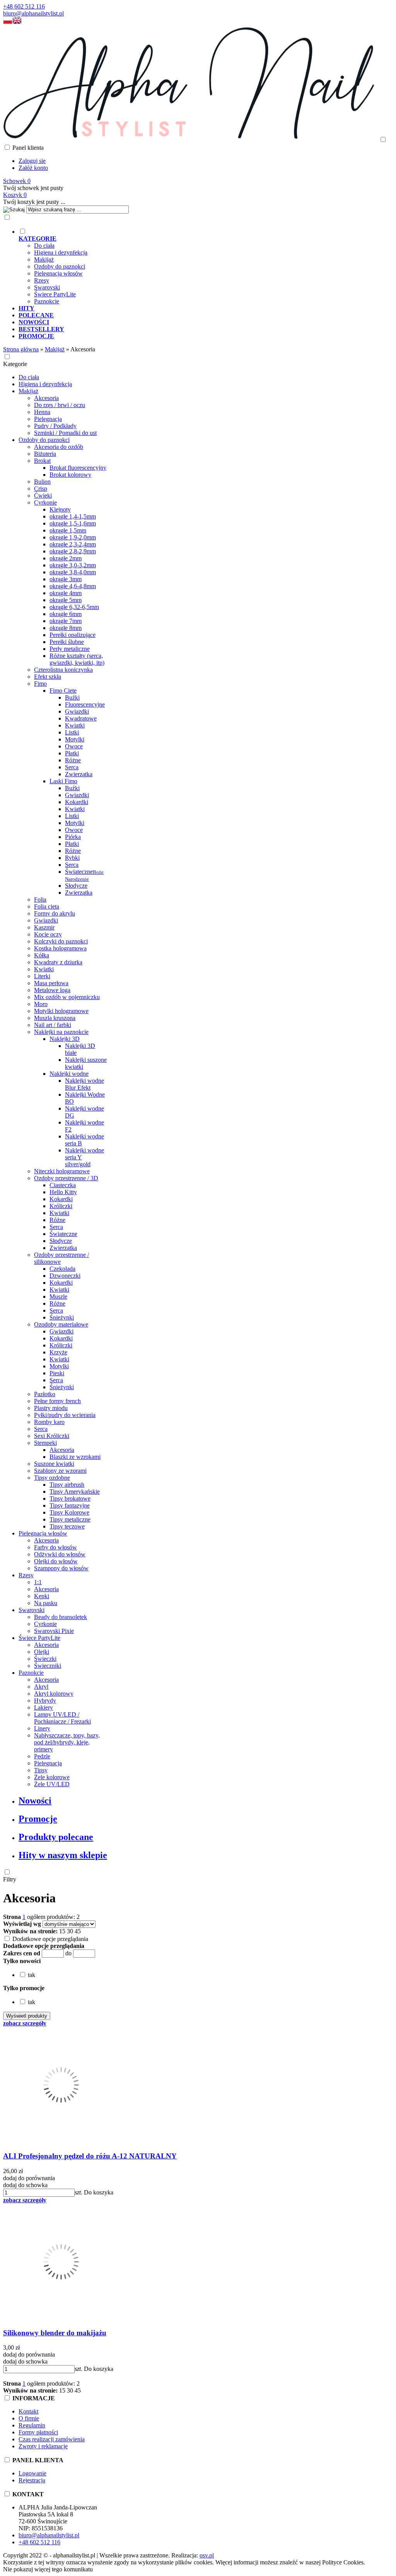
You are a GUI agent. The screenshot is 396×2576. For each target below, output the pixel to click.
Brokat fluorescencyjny (78, 468)
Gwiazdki (77, 711)
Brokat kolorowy (70, 475)
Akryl (41, 1687)
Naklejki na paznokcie (61, 1032)
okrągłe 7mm (66, 621)
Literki (42, 976)
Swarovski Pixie (54, 1631)
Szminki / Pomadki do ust (65, 433)
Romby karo (49, 1422)
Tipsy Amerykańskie (75, 1492)
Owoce (74, 746)
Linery (42, 1728)
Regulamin (32, 2425)
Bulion (42, 482)
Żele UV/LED (52, 1784)
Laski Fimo (63, 781)
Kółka (42, 955)
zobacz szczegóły (25, 2023)
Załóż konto (33, 168)
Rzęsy (42, 280)
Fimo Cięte (63, 691)
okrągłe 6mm (66, 614)
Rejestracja (32, 2480)
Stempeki (45, 1443)
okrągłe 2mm (66, 558)
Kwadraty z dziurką (58, 962)
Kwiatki (75, 725)
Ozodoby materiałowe (61, 1324)
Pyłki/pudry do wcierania (65, 1415)
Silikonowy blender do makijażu (55, 2333)
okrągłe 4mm (66, 593)
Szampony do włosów (61, 1568)
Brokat (42, 461)
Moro (41, 1004)
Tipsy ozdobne (52, 1478)
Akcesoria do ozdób (59, 447)
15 (62, 1931)
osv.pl (207, 2555)
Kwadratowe (81, 718)
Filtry (10, 1879)
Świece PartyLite (55, 294)
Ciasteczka (63, 1185)
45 (78, 1931)
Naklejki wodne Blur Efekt (84, 1084)
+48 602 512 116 (24, 6)
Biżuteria (45, 454)
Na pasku (46, 1603)
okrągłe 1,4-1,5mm (73, 516)
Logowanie (32, 2473)
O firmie (29, 2418)
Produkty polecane (56, 1837)
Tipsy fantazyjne (70, 1505)
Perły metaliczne (70, 649)
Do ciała (44, 246)
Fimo (40, 684)
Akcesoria (46, 398)
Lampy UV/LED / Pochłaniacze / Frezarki (62, 1718)
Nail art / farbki (53, 1025)
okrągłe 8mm (66, 628)
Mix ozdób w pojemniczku (67, 997)
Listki (72, 732)
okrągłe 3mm (66, 579)
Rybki (72, 858)
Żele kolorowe (52, 1777)
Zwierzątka (79, 774)
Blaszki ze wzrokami (75, 1457)
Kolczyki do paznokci (61, 941)
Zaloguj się (32, 161)
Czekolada (62, 1269)
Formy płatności (38, 2432)
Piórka (73, 837)
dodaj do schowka (25, 2185)
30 (70, 1931)
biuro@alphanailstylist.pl (33, 13)
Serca (72, 767)
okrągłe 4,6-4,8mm (73, 586)
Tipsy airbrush (67, 1485)
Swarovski (47, 287)
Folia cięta (47, 906)
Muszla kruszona (55, 1018)
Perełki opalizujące (73, 635)
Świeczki (45, 1659)
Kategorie (15, 364)
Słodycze (76, 886)
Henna (42, 412)
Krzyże (58, 1352)
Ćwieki (43, 496)
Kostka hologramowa (60, 948)
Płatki (72, 753)
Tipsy (41, 1770)
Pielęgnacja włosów (58, 273)
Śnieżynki (62, 1317)
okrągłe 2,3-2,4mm (73, 544)
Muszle (58, 1297)
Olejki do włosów (56, 1561)
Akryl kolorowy (54, 1694)
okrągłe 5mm (66, 600)
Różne (73, 760)
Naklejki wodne (69, 1074)
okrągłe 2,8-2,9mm (73, 551)
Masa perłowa (51, 983)
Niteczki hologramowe (62, 1171)
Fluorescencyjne (85, 704)
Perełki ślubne (67, 642)
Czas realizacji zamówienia (52, 2439)
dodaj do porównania (29, 2178)
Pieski (57, 1373)
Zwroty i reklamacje (43, 2446)
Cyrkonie (45, 502)
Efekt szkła (48, 677)
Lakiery (44, 1707)
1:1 (38, 1582)
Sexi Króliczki (52, 1436)
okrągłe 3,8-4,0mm (73, 572)
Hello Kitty (63, 1192)
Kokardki (77, 802)
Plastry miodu (51, 1408)
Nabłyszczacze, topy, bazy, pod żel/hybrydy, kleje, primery (67, 1742)
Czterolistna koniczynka (63, 670)
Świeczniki (48, 1666)
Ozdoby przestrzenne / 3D (66, 1178)
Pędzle (42, 1756)
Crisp (41, 489)
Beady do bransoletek (61, 1617)
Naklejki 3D (65, 1039)
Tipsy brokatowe (70, 1499)
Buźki (72, 697)
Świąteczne (84, 875)
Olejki (42, 1652)
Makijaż (44, 259)
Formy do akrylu (55, 913)
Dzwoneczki (65, 1276)
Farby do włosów (55, 1547)
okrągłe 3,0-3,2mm (73, 565)
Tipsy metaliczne (70, 1519)
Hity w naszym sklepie (63, 1855)
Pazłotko (45, 1394)
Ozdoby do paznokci (60, 266)
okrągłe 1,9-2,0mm (73, 537)
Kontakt (28, 2411)
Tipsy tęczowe (67, 1526)
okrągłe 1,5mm (68, 530)
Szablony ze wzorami (60, 1471)
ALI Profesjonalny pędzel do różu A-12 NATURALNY (90, 2156)
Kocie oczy (48, 934)
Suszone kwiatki (54, 1464)
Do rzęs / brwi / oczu (60, 405)
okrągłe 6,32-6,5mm (74, 607)
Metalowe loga (52, 990)
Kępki (42, 1596)
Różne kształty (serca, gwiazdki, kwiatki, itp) (77, 659)
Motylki (75, 739)
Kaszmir (44, 927)
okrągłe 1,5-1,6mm (73, 523)
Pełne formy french (57, 1401)
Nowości (35, 1801)
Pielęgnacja (48, 419)
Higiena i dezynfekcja (61, 252)
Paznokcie (47, 301)
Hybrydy (45, 1701)
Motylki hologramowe (61, 1011)
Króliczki (61, 1206)
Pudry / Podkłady (55, 426)
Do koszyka (99, 2192)
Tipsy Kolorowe (69, 1512)
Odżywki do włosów (60, 1554)
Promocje (38, 1819)
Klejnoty (60, 509)
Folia (40, 899)
